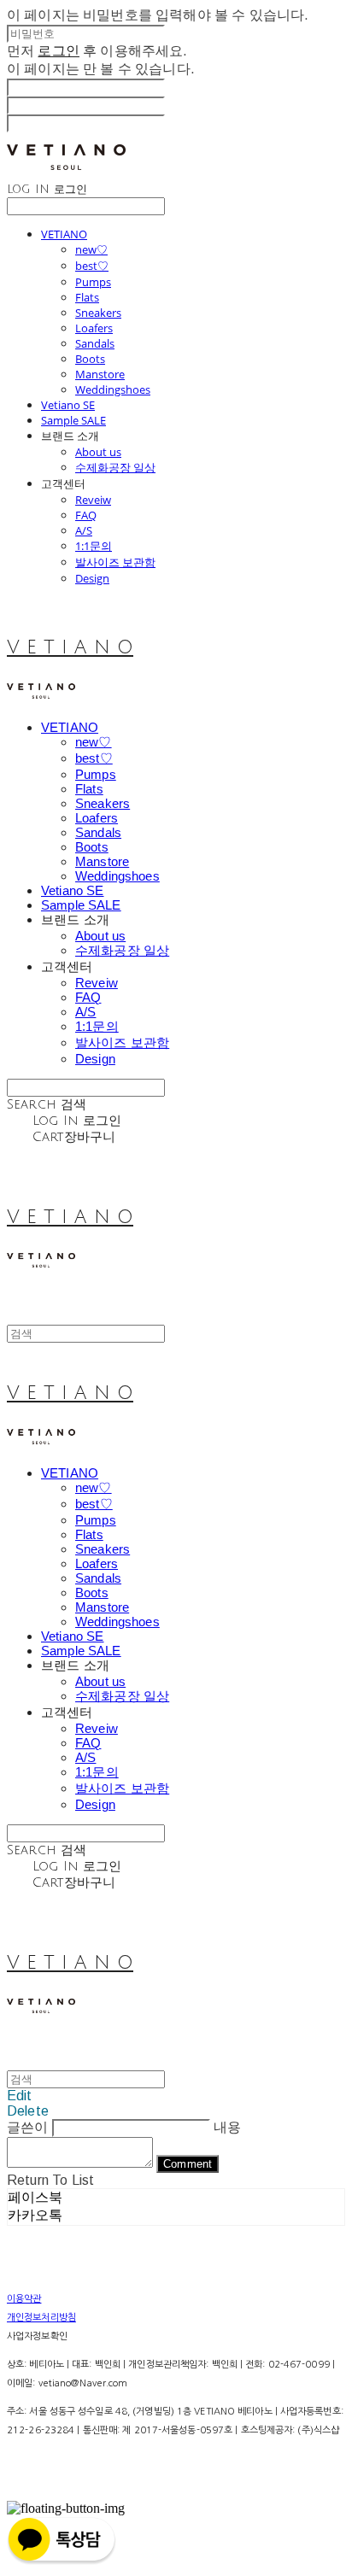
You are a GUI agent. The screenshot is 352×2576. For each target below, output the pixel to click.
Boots (90, 359)
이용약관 (24, 2299)
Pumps (93, 282)
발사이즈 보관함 (115, 562)
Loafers (94, 328)
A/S (84, 530)
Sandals (95, 343)
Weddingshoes (113, 389)
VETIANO (64, 234)
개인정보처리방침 (41, 2318)
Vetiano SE (68, 405)
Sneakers (98, 313)
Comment (188, 2164)
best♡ (92, 266)
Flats (87, 297)
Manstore (100, 374)
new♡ (91, 249)
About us (98, 452)
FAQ (86, 515)
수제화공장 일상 (115, 467)
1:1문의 (94, 546)
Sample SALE (73, 420)
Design (92, 578)
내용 (227, 2127)
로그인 (58, 51)
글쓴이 (27, 2127)
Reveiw (93, 500)
